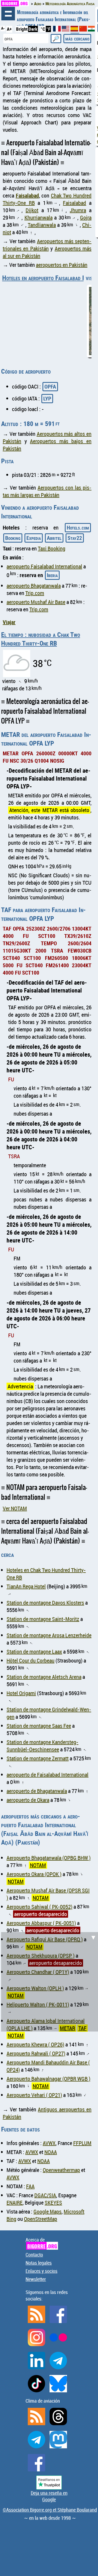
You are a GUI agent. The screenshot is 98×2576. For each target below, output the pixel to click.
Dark (33, 29)
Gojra (86, 217)
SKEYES (53, 2203)
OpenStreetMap (41, 2219)
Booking (13, 538)
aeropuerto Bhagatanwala (34, 586)
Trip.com (35, 593)
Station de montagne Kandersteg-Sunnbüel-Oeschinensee (42, 1746)
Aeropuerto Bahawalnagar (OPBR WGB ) (48, 2079)
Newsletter (36, 2279)
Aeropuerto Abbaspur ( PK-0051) (41, 1923)
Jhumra (78, 210)
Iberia (52, 575)
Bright (22, 29)
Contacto (34, 2255)
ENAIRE (15, 2203)
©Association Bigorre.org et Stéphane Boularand (50, 2510)
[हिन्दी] (92, 30)
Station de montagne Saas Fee (39, 1726)
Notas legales (39, 2263)
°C (43, 29)
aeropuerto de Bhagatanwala (37, 1791)
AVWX (49, 2143)
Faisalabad (27, 195)
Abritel (54, 538)
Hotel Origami (21, 1693)
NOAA (51, 2152)
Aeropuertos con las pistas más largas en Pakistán (47, 491)
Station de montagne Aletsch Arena (44, 1677)
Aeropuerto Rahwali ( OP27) (36, 2053)
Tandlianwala (42, 225)
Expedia (34, 538)
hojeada (8, 14)
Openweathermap (61, 2170)
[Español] (75, 31)
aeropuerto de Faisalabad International (48, 1775)
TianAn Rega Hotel (26, 1586)
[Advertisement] (49, 1981)
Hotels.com (78, 528)
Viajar (9, 622)
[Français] (57, 30)
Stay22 (75, 538)
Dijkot (32, 210)
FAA (30, 2186)
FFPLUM (82, 2143)
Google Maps (48, 2212)
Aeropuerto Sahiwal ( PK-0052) (39, 1907)
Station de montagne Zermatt (38, 1758)
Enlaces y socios (42, 2271)
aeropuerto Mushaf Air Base (36, 602)
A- (3, 28)
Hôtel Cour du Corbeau (30, 1661)
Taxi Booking (52, 548)
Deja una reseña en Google (49, 2496)
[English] (66, 30)
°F (48, 29)
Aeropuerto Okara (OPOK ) (34, 1874)
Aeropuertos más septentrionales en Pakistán (47, 245)
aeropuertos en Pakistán (62, 265)
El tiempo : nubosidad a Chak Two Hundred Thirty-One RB (41, 639)
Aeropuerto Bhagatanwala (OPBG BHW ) (49, 1858)
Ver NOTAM (15, 1508)
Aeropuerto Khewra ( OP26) (35, 2044)
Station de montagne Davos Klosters (45, 1603)
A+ (9, 29)
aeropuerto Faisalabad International (44, 566)
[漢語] (83, 30)
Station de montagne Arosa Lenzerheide (49, 1635)
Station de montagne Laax (34, 1652)
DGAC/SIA (45, 2195)
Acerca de (41, 2243)
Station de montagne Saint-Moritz (43, 1619)
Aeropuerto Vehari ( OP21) (34, 2095)
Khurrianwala (39, 217)
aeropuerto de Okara (28, 1800)
